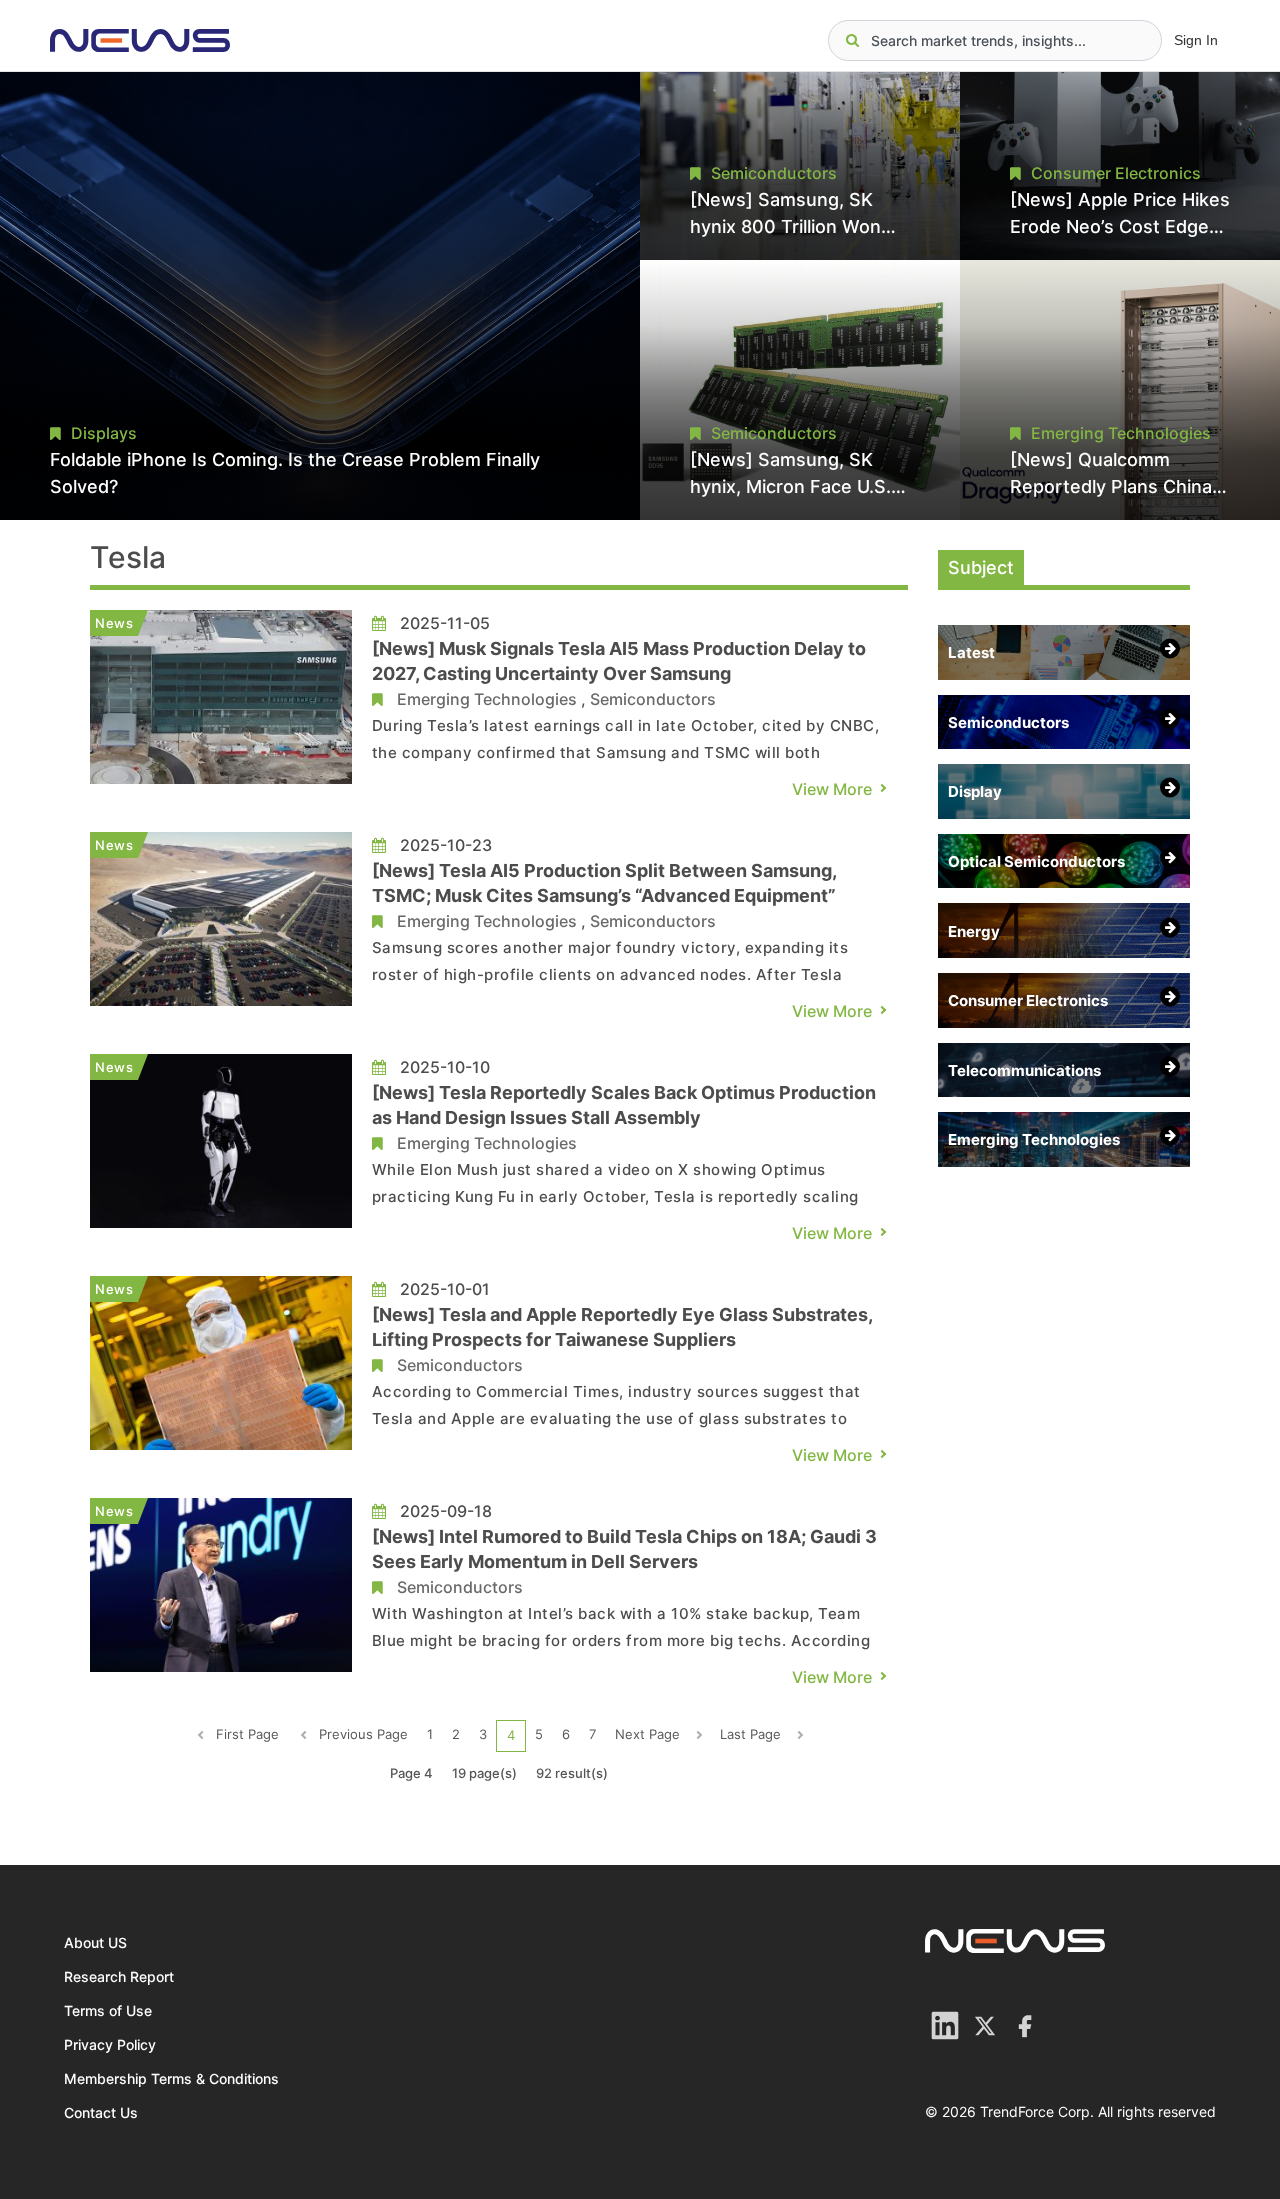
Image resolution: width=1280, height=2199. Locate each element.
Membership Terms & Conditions (171, 2078)
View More (832, 789)
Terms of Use (108, 2010)
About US (95, 1942)
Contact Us (101, 2112)
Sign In (1196, 40)
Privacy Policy (110, 2044)
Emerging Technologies (487, 699)
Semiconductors (653, 699)
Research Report (119, 1976)
